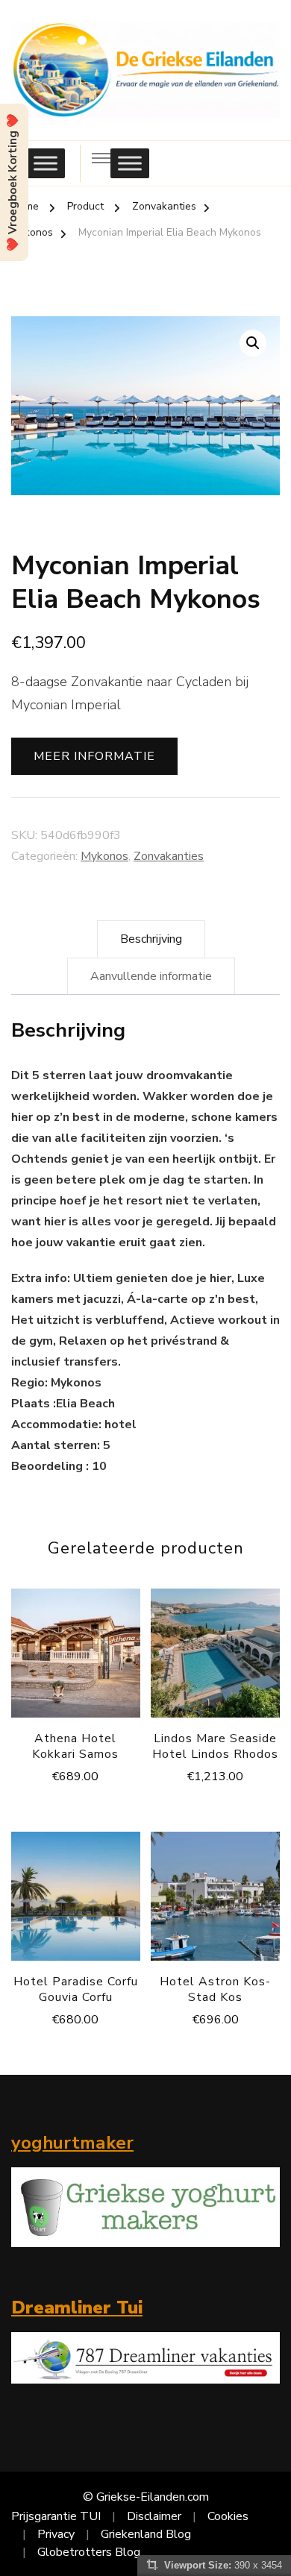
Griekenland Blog (146, 2534)
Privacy (56, 2534)
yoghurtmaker (72, 2143)
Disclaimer (154, 2516)
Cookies (228, 2516)
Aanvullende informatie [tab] (151, 976)
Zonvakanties (169, 856)
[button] (253, 343)
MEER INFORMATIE (94, 756)
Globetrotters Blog (89, 2552)
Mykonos (104, 856)
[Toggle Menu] (46, 164)
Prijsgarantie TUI (56, 2516)
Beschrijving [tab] (151, 939)
